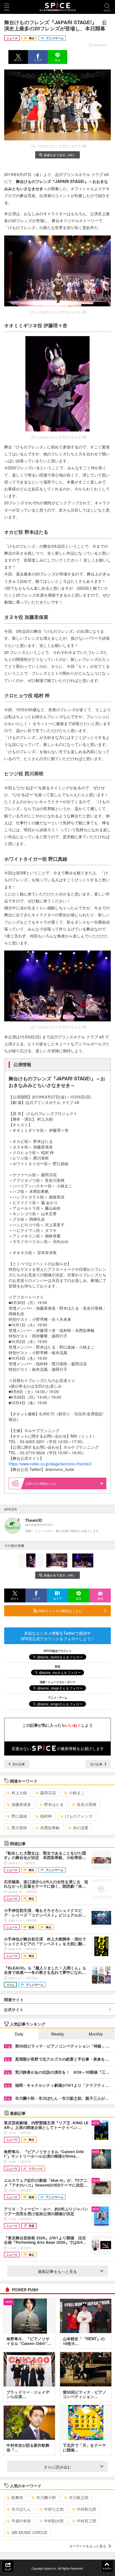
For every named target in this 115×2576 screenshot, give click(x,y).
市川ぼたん (21, 2509)
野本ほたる (54, 1804)
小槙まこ (77, 1793)
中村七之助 (54, 2509)
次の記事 (97, 1764)
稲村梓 (46, 1816)
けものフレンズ (79, 1816)
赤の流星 (81, 1828)
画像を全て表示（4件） (60, 155)
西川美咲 (19, 1828)
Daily (19, 2034)
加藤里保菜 (21, 1804)
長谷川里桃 (87, 1804)
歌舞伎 (17, 2497)
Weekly (57, 2034)
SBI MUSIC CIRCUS (29, 2532)
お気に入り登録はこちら (41, 1483)
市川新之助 (79, 2497)
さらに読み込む (57, 2467)
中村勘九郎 (87, 2509)
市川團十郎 (46, 2497)
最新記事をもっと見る (57, 2271)
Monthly (96, 2034)
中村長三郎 (87, 2521)
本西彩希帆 (50, 1828)
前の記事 (18, 1764)
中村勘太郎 (54, 2521)
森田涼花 (48, 1793)
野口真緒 (19, 1816)
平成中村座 (21, 2521)
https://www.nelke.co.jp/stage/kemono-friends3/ (50, 1464)
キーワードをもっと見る (88, 2546)
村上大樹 (19, 1793)
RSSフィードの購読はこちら (60, 1611)
